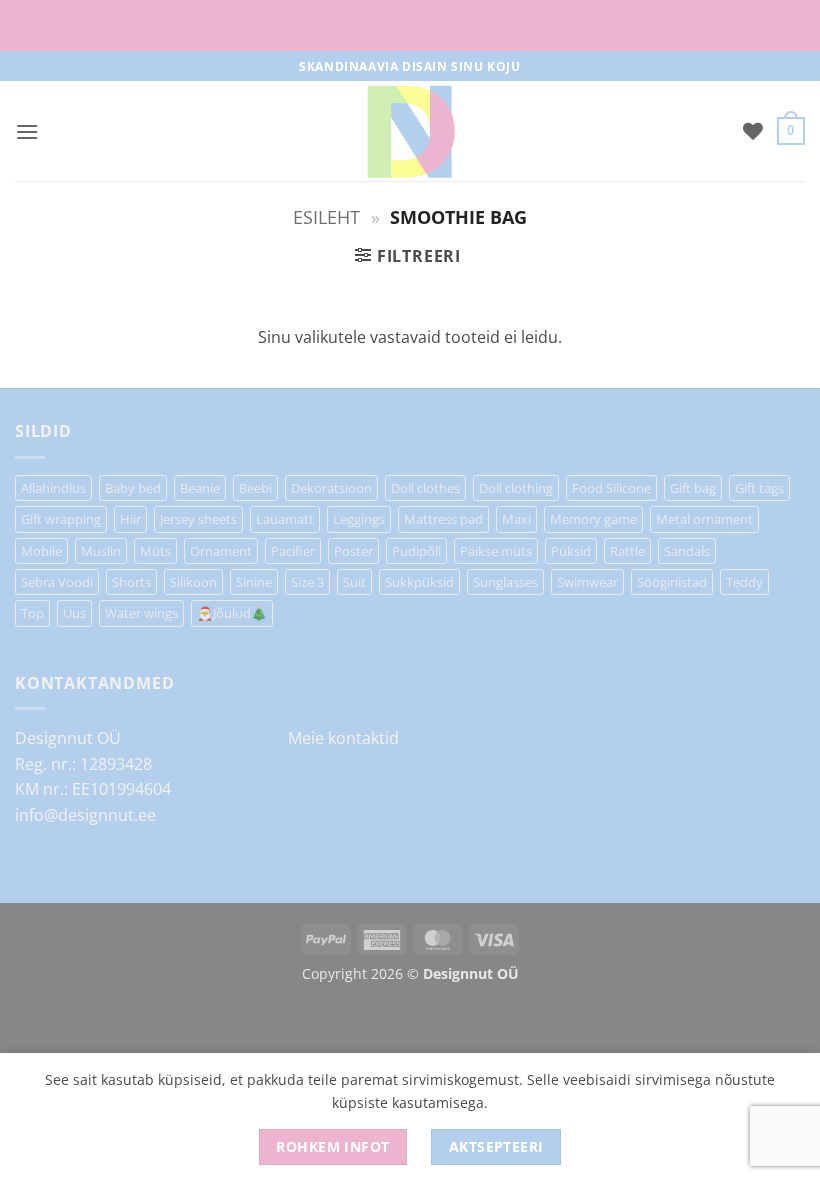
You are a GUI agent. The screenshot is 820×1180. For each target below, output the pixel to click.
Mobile (41, 551)
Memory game (593, 519)
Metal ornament (704, 519)
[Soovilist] (753, 131)
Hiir (130, 519)
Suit (354, 582)
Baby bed (133, 488)
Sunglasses (505, 582)
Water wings (141, 613)
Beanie (200, 488)
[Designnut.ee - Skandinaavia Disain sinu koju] (410, 131)
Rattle (627, 551)
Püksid (571, 551)
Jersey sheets (198, 519)
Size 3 (307, 582)
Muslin (101, 551)
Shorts (131, 582)
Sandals (687, 551)
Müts (155, 551)
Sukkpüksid (419, 582)
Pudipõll (416, 551)
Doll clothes (425, 488)
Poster (353, 551)
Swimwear (587, 582)
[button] (27, 131)
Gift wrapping (61, 519)
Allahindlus (53, 488)
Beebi (255, 488)
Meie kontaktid (343, 738)
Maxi (516, 519)
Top (32, 613)
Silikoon (193, 582)
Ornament (221, 551)
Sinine (254, 582)
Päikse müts (496, 551)
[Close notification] (788, 26)
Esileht (326, 216)
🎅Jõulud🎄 (232, 613)
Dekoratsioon (331, 488)
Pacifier (293, 551)
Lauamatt (285, 519)
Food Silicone (611, 488)
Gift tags (759, 488)
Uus (74, 613)
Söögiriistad (672, 582)
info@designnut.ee (85, 815)
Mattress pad (443, 519)
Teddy (744, 582)
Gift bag (693, 488)
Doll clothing (516, 488)
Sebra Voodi (57, 582)
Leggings (359, 519)
